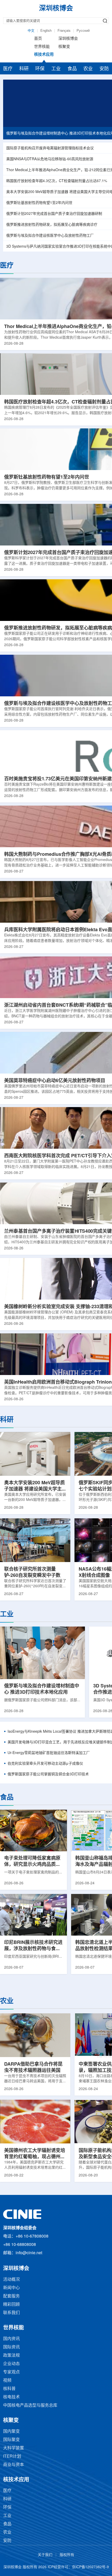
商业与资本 (14, 2465)
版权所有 (67, 2555)
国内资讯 (11, 2339)
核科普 (9, 2389)
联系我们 (11, 2313)
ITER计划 (12, 2456)
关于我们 (45, 2555)
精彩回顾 (11, 2305)
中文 (31, 31)
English (46, 31)
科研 (24, 69)
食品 (72, 69)
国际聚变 (11, 2440)
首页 (38, 39)
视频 (7, 2381)
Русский (83, 31)
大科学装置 (14, 2448)
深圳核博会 (68, 39)
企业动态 (11, 2364)
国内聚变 (11, 2432)
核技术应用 (44, 55)
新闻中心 (11, 2288)
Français (64, 31)
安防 (104, 69)
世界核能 (42, 47)
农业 (88, 69)
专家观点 (11, 2372)
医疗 (8, 69)
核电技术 (11, 2397)
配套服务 (11, 2296)
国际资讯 (11, 2347)
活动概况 (11, 2280)
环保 (40, 69)
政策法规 (11, 2356)
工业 (56, 69)
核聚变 (64, 47)
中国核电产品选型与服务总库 (30, 2405)
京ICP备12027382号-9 (90, 2567)
